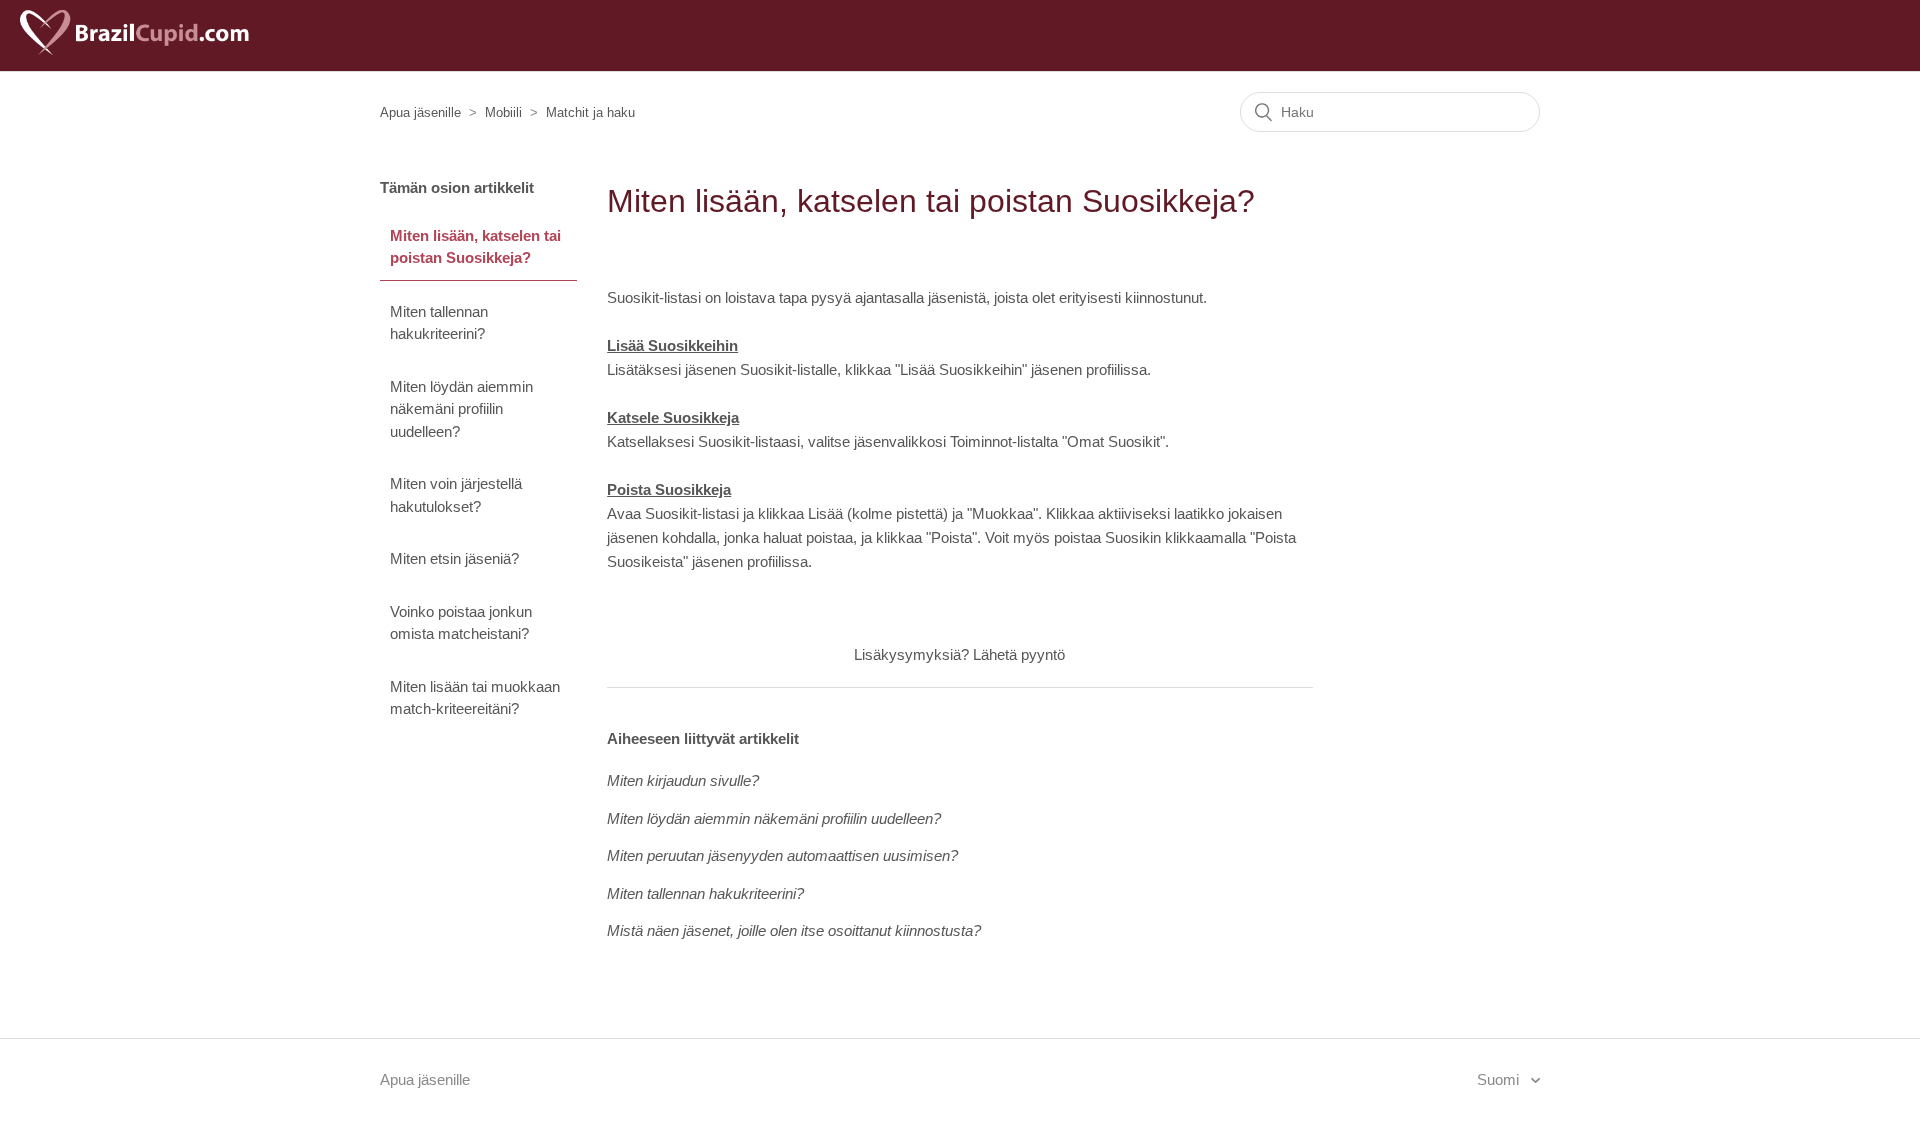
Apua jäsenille (420, 112)
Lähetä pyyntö (1019, 654)
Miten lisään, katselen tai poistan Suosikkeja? (475, 247)
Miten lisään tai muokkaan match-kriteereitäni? (475, 698)
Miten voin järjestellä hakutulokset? (456, 495)
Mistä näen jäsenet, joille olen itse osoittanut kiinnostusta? (794, 930)
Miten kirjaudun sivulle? (683, 780)
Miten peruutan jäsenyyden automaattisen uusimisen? (782, 855)
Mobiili (503, 112)
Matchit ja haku (590, 112)
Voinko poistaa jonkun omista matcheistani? (461, 623)
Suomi (1500, 1079)
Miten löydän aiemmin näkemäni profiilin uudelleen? (461, 409)
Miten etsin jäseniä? (454, 558)
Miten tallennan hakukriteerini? (439, 323)
